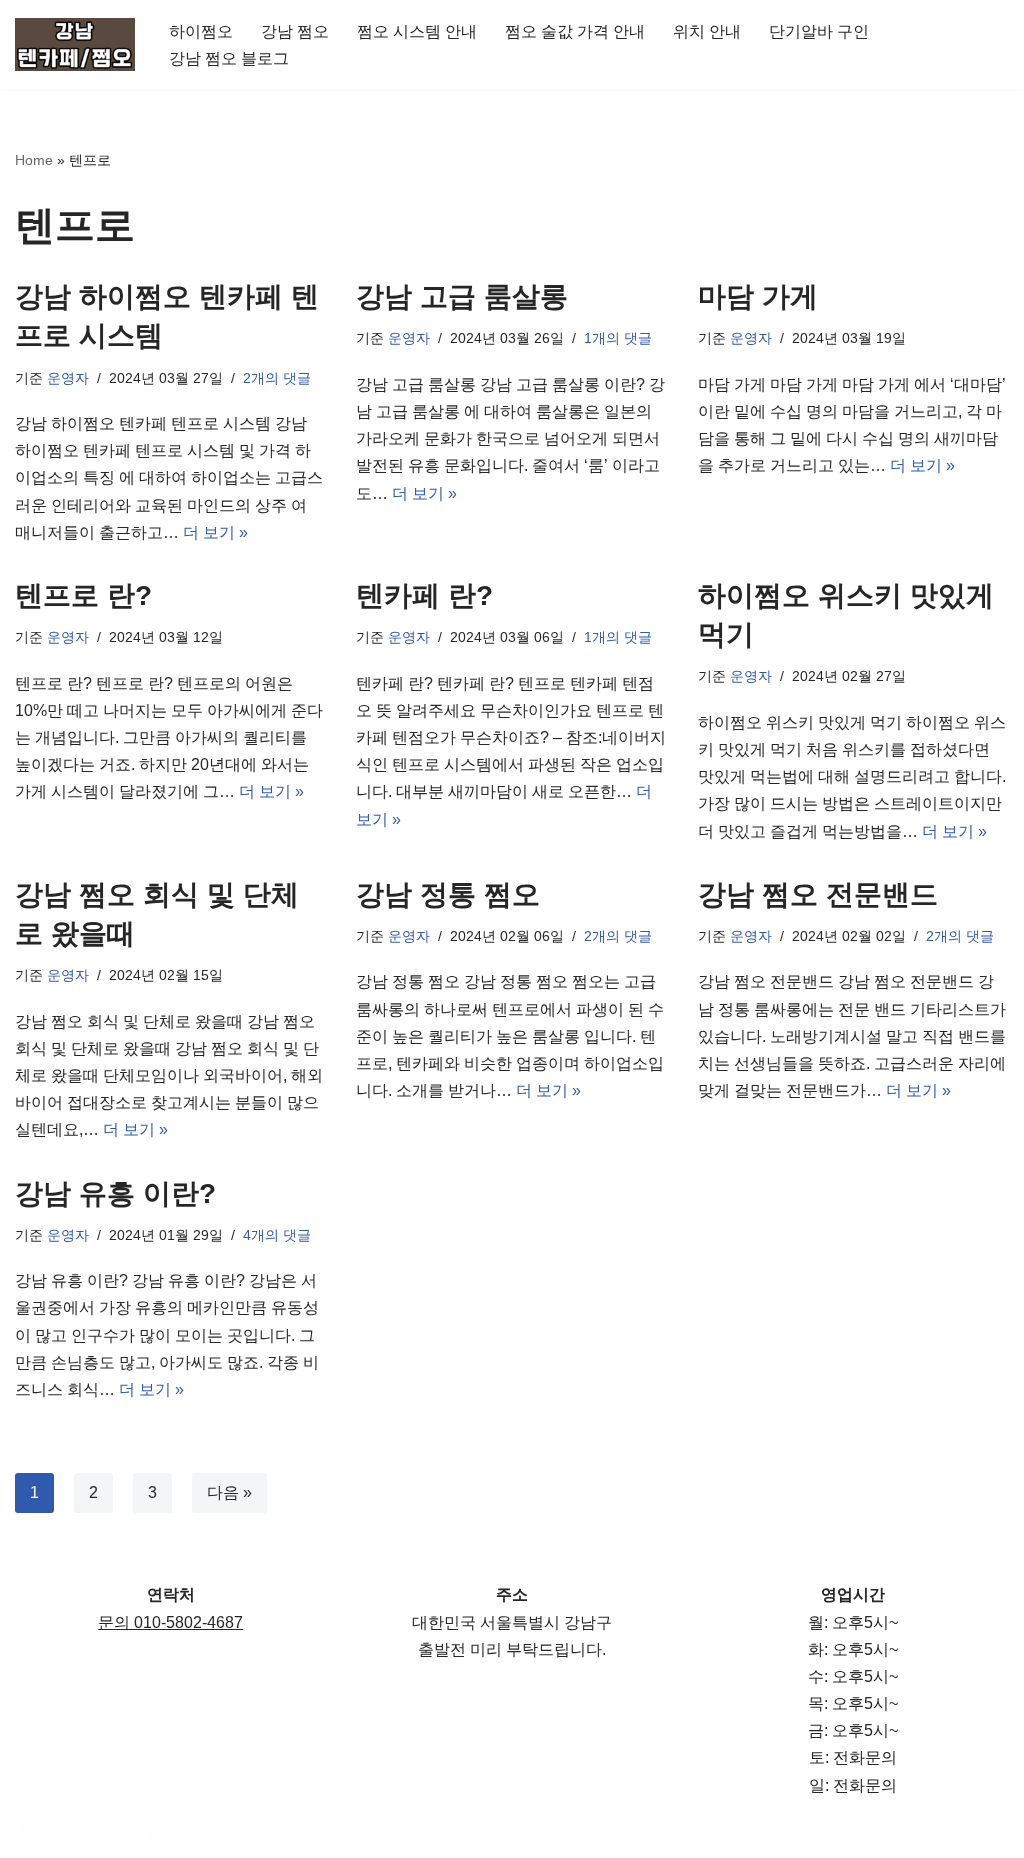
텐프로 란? (83, 595)
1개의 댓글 (618, 338)
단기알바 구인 (819, 31)
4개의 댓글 (277, 1235)
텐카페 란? (424, 595)
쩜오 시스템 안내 (417, 31)
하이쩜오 (201, 31)
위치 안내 (707, 31)
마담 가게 (758, 296)
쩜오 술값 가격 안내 (575, 31)
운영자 (68, 378)
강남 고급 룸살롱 (462, 296)
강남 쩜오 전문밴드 (818, 894)
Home (34, 160)
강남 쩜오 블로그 (229, 58)
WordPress (193, 1832)
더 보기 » (215, 532)
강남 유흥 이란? (115, 1193)
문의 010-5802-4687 (170, 1622)
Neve (34, 1832)
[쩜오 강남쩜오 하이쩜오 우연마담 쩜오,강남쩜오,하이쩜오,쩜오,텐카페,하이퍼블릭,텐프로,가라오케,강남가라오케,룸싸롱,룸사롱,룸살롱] (75, 44)
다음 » (229, 1492)
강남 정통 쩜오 (448, 894)
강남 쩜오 (295, 31)
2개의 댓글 (277, 378)
